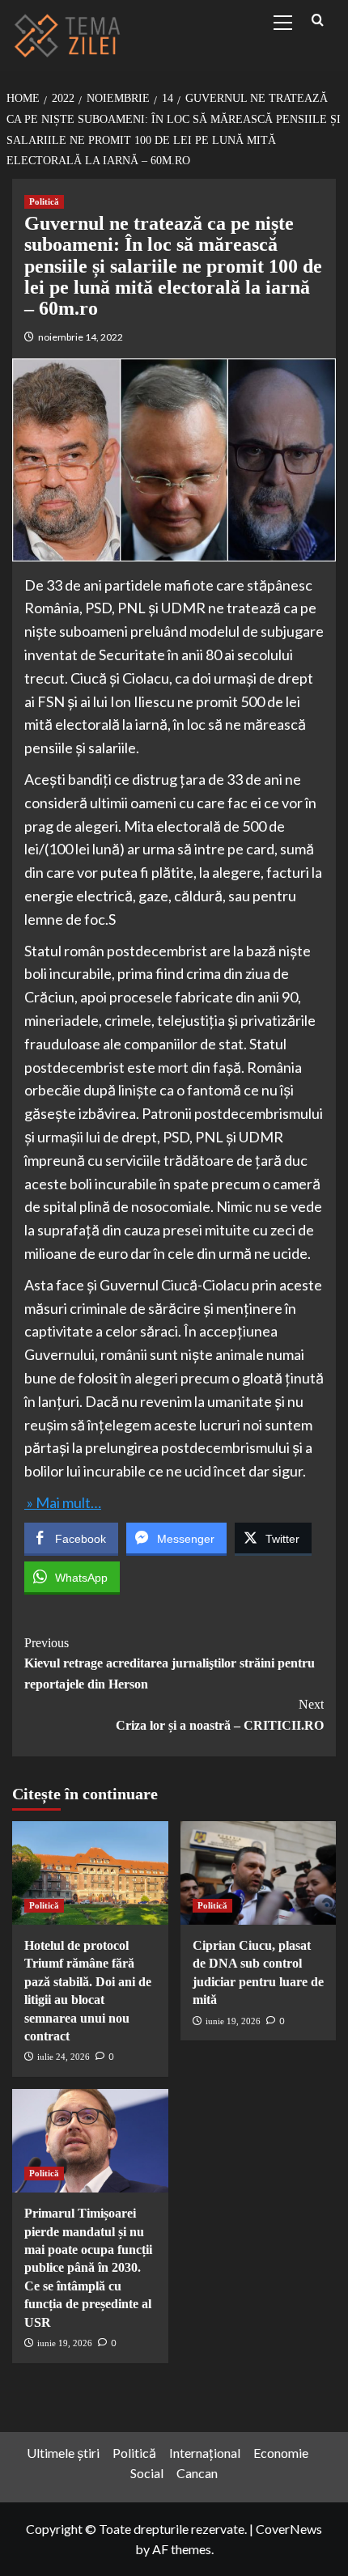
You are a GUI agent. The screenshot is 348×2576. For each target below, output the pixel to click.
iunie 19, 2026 (233, 2021)
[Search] (318, 21)
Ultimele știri (63, 2453)
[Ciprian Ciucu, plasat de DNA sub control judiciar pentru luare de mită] (259, 1873)
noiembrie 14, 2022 (81, 337)
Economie (281, 2453)
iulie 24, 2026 (64, 2057)
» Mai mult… (63, 1502)
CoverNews (289, 2529)
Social (147, 2473)
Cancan (197, 2473)
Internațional (205, 2453)
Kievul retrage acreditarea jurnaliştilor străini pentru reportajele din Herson (170, 1663)
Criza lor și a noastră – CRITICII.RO (220, 1715)
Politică (44, 201)
